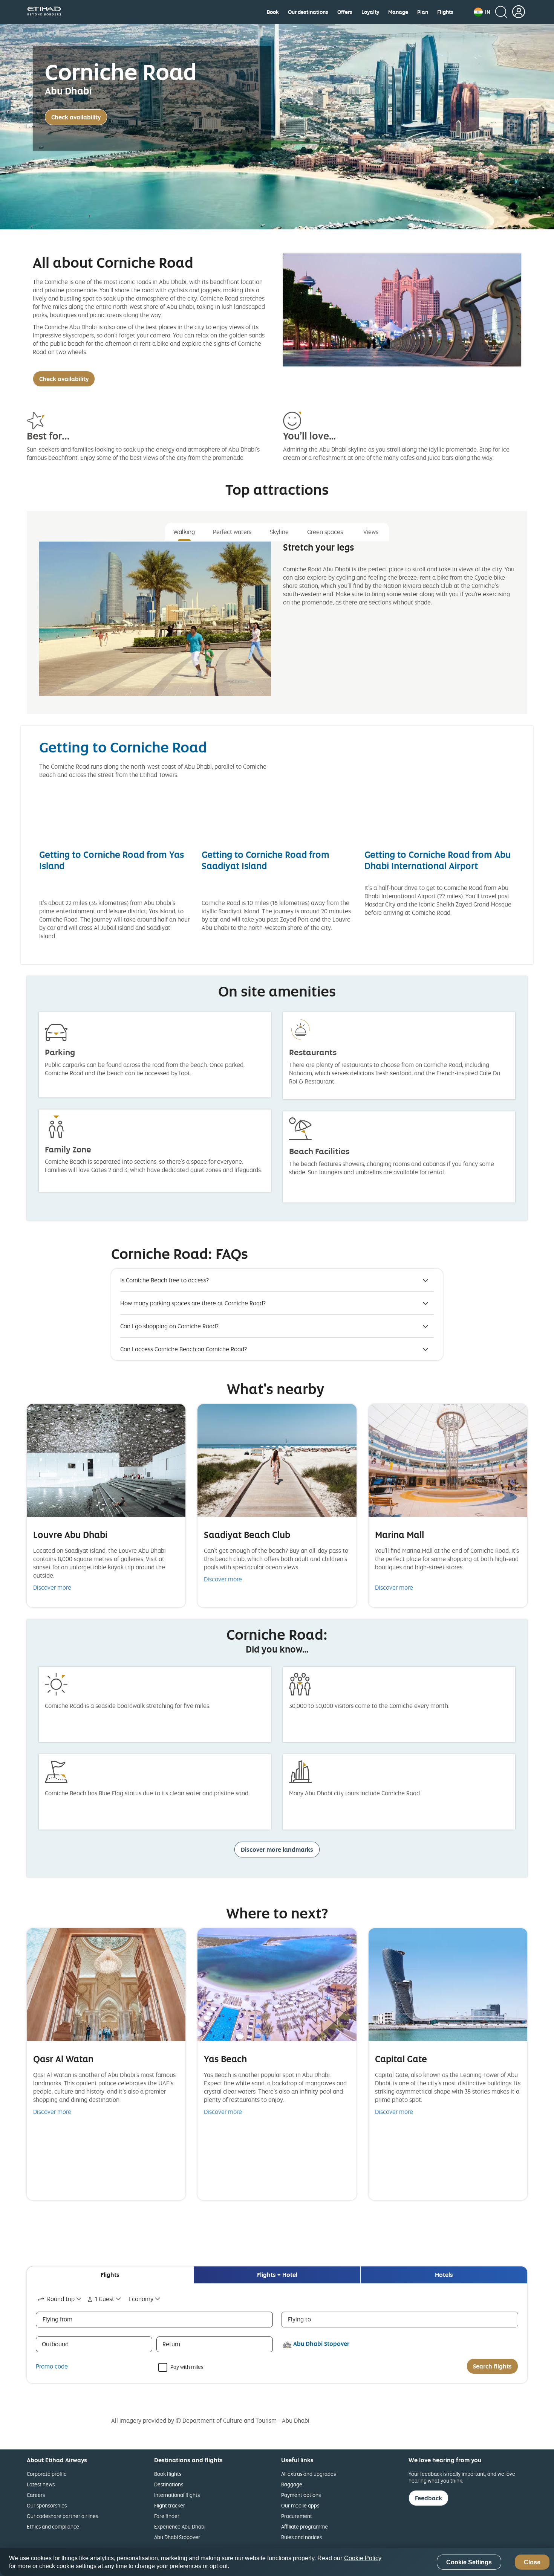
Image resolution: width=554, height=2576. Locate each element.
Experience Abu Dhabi (180, 2526)
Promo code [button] (52, 2366)
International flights (177, 2495)
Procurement (297, 2516)
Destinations (169, 2484)
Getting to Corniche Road (123, 747)
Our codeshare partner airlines (62, 2516)
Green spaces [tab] (325, 532)
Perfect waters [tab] (232, 532)
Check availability (76, 117)
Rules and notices (301, 2537)
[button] (482, 12)
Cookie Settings (469, 2562)
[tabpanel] (277, 625)
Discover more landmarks (277, 1850)
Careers (36, 2495)
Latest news (41, 2484)
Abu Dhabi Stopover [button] (321, 2344)
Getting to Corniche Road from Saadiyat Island (266, 860)
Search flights (492, 2366)
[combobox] (60, 2299)
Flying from (57, 2319)
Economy (141, 2299)
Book (273, 12)
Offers (345, 12)
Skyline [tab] (279, 532)
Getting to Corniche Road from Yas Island (112, 860)
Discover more (52, 1587)
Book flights (168, 2474)
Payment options (301, 2495)
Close (532, 2562)
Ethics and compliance (53, 2526)
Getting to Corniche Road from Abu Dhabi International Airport (438, 860)
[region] (277, 2562)
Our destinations (308, 12)
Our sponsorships (47, 2505)
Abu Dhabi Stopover (177, 2537)
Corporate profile (47, 2474)
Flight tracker (170, 2505)
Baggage (292, 2484)
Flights (445, 12)
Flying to (299, 2319)
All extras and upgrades (308, 2474)
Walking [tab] (184, 532)
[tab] (110, 2275)
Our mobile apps (300, 2505)
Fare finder (167, 2516)
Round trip (61, 2299)
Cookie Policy (363, 2558)
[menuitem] (273, 12)
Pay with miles (187, 2366)
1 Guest (105, 2299)
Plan (423, 12)
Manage (398, 12)
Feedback (429, 2498)
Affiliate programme (305, 2526)
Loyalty (370, 12)
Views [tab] (371, 532)
